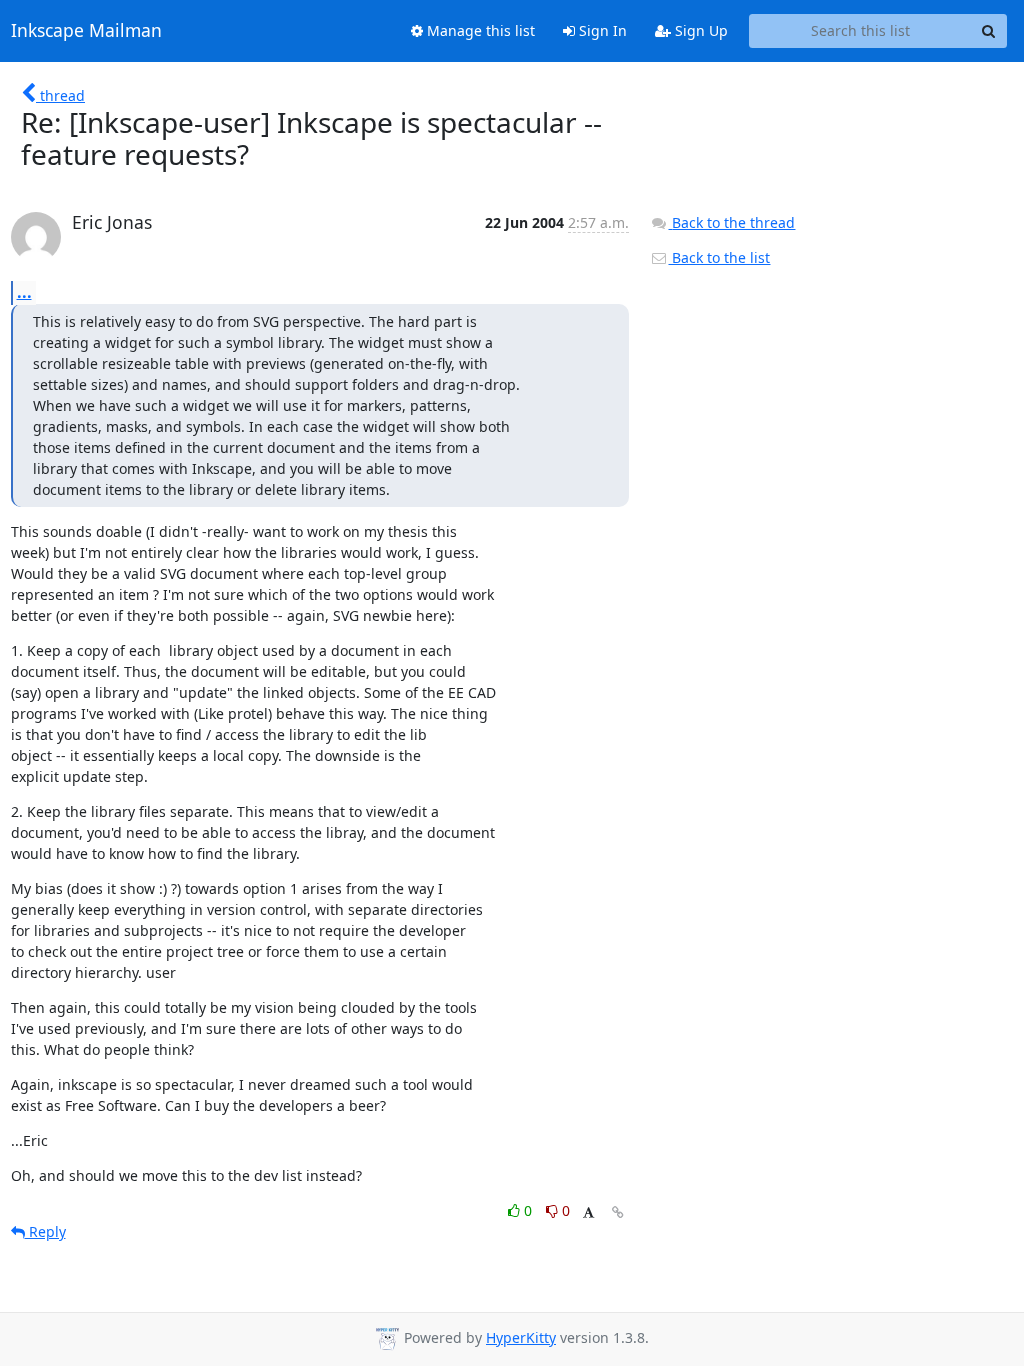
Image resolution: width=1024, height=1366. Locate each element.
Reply (45, 1231)
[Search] (989, 31)
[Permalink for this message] (618, 1212)
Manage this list (479, 30)
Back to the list (719, 257)
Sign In (601, 30)
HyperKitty (521, 1337)
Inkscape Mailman (86, 31)
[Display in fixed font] (588, 1213)
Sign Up (699, 30)
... (24, 292)
